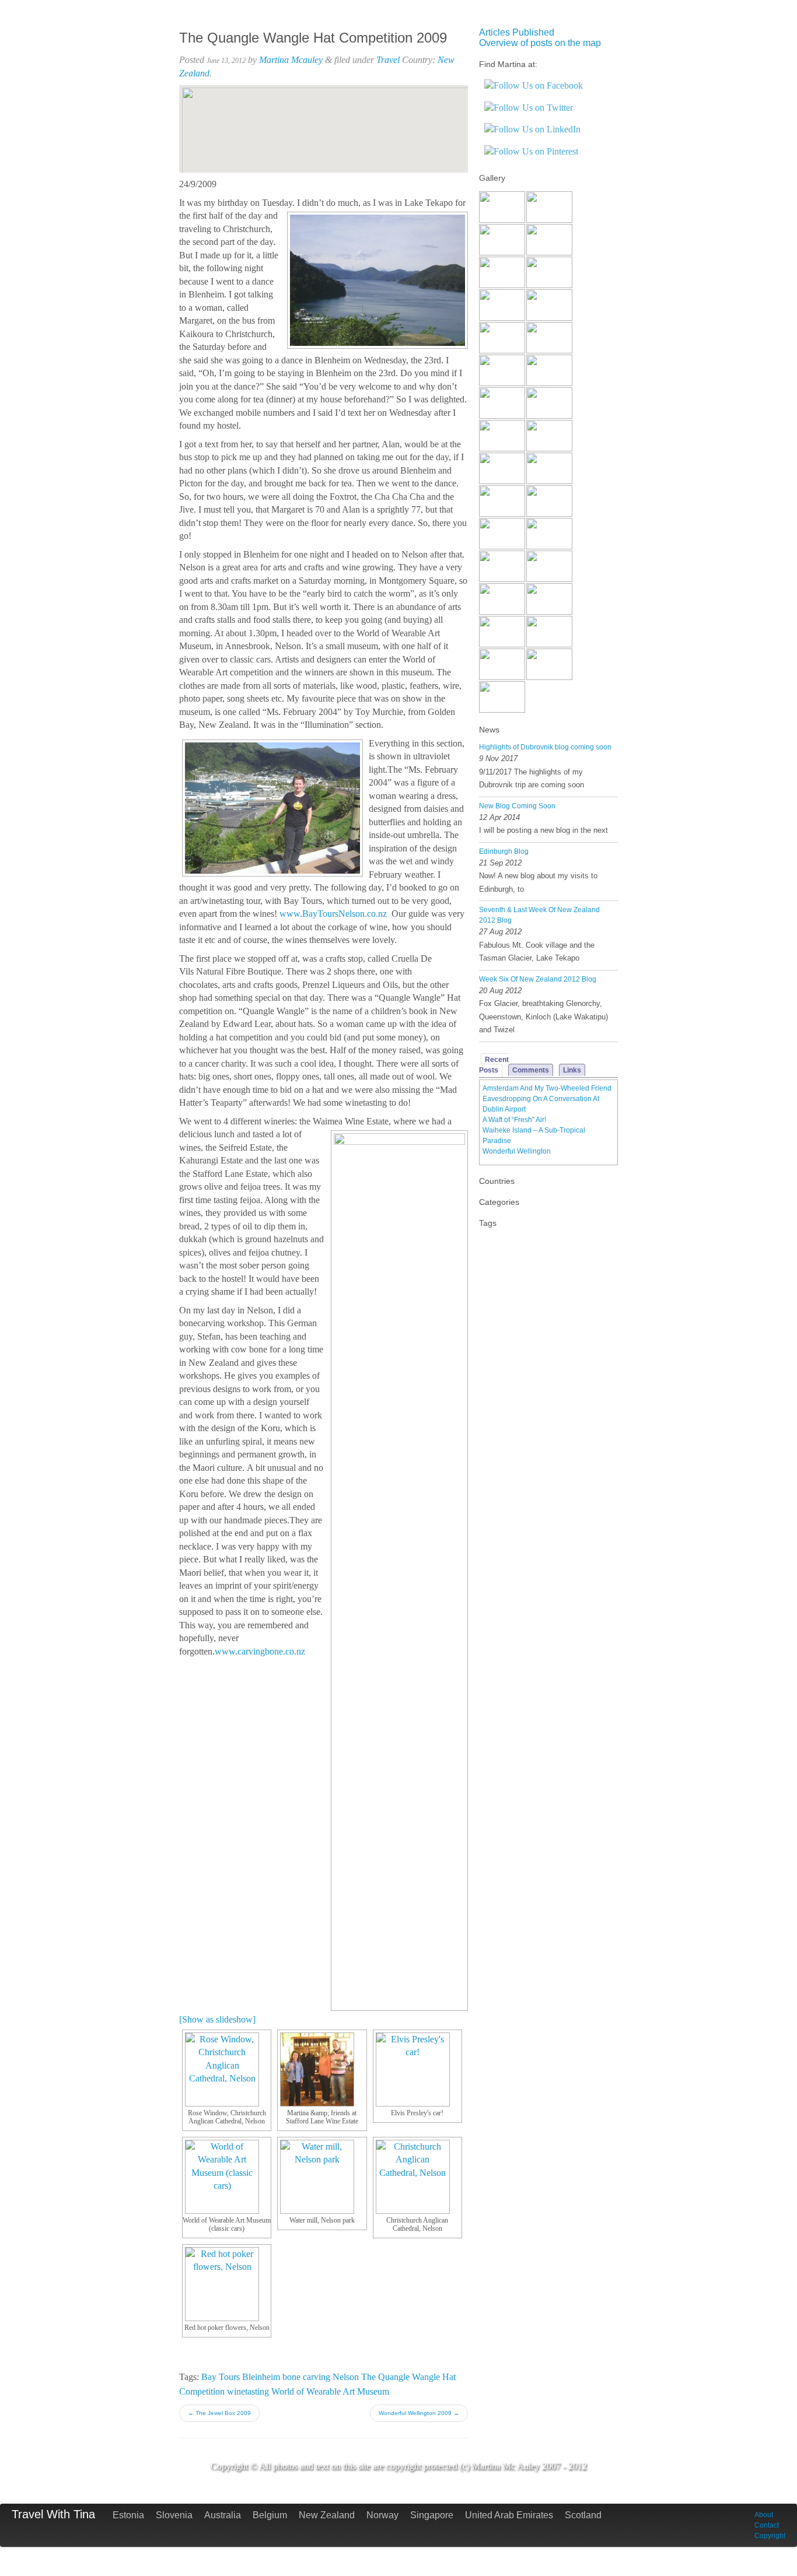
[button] (323, 119)
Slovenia (174, 2515)
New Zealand (327, 2515)
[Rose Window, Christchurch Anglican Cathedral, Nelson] (227, 2069)
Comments (531, 1070)
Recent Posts (494, 1065)
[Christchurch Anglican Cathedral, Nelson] (417, 2177)
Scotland (583, 2515)
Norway (382, 2515)
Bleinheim (261, 2377)
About (764, 2515)
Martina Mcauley (291, 60)
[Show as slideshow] (217, 2019)
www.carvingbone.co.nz (260, 1651)
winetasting (248, 2391)
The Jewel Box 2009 (219, 2413)
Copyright (770, 2536)
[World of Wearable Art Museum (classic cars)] (227, 2177)
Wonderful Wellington (517, 1151)
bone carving (306, 2377)
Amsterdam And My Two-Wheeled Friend (547, 1088)
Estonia (128, 2515)
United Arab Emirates (509, 2515)
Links (572, 1070)
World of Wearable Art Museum (330, 2391)
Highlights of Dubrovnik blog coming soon (545, 747)
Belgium (270, 2515)
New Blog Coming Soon (517, 806)
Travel (388, 60)
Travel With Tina (53, 2514)
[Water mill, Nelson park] (322, 2177)
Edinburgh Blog (504, 851)
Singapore (432, 2515)
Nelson (346, 2377)
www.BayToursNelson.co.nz (333, 914)
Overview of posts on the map (540, 43)
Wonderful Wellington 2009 (419, 2413)
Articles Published (517, 32)
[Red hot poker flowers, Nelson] (227, 2284)
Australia (223, 2515)
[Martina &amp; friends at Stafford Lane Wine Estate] (322, 2069)
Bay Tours (221, 2377)
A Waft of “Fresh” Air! (514, 1120)
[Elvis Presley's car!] (417, 2069)
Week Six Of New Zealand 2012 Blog (538, 979)
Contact (767, 2525)
